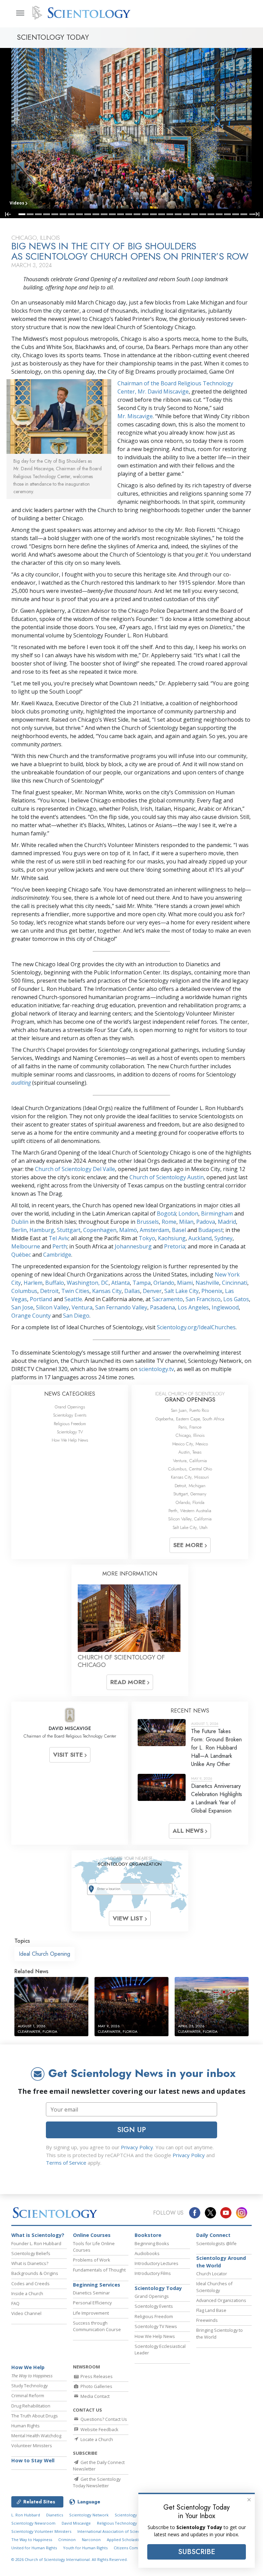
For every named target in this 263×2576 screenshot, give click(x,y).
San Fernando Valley (121, 1307)
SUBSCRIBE (197, 2552)
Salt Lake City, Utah (190, 1527)
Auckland (200, 1238)
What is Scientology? (38, 2235)
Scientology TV (70, 1432)
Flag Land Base (211, 2310)
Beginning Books (152, 2243)
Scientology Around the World (221, 2262)
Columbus (24, 1291)
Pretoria (175, 1246)
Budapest (211, 1230)
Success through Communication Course (97, 2326)
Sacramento (167, 1299)
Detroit (49, 1291)
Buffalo (55, 1283)
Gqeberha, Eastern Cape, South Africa (190, 1419)
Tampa (142, 1283)
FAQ (15, 2303)
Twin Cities (75, 1291)
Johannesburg (133, 1246)
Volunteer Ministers (32, 2446)
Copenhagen (100, 1230)
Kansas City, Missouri (190, 1477)
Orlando (164, 1283)
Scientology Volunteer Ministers (41, 2531)
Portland (41, 1299)
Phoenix (212, 1291)
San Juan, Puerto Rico (190, 1410)
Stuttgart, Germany (190, 1494)
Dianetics (55, 2515)
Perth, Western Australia (190, 1511)
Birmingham (217, 1214)
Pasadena (162, 1307)
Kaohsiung (172, 1238)
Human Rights (26, 2426)
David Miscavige (76, 2523)
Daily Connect (213, 2235)
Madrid (227, 1222)
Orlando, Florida (190, 1502)
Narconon (91, 2540)
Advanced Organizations (221, 2300)
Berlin (19, 1230)
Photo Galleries (96, 2386)
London (188, 1214)
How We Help (28, 2367)
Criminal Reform (28, 2395)
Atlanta (121, 1283)
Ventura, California (190, 1461)
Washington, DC (88, 1283)
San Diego (76, 1316)
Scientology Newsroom (33, 2523)
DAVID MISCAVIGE (70, 1728)
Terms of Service (66, 2163)
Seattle (73, 1299)
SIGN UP (131, 2130)
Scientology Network (89, 2515)
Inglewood (225, 1307)
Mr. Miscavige (135, 416)
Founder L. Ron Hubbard (36, 2243)
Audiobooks (147, 2253)
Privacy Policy (137, 2147)
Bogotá (166, 1214)
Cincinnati (235, 1283)
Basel (179, 1230)
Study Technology (29, 2386)
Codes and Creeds (30, 2283)
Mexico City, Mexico (190, 1444)
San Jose (22, 1307)
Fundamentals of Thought (99, 2270)
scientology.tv (156, 1369)
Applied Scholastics (125, 2540)
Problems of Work (92, 2260)
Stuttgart (69, 1230)
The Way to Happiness (32, 2540)
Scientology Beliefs (31, 2253)
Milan (186, 1222)
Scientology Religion (134, 2515)
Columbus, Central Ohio (190, 1469)
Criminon (67, 2540)
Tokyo (147, 1238)
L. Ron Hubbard (26, 2515)
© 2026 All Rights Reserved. (70, 2559)
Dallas (132, 1291)
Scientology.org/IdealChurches (196, 1327)
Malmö (128, 1230)
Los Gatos (236, 1299)
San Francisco (203, 1299)
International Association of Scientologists (117, 2531)
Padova (206, 1222)
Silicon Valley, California (190, 1519)
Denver (152, 1291)
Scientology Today (158, 2288)
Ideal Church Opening (45, 1954)
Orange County (31, 1316)
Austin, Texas (190, 1452)
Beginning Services (97, 2285)
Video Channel (26, 2313)
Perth (60, 1246)
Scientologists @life (216, 2243)
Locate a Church (96, 2439)
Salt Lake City (181, 1291)
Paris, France (190, 1427)
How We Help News (70, 1440)
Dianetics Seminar (91, 2293)
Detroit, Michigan (190, 1486)
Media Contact (95, 2396)
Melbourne (26, 1246)
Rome (169, 1222)
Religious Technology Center (124, 2523)
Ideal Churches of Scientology (214, 2287)
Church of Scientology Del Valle (75, 1169)
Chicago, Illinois (190, 1435)
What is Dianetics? (30, 2263)
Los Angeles (193, 1307)
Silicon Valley (52, 1307)
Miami (185, 1283)
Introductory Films (153, 2273)
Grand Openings (70, 1407)
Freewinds (207, 2320)
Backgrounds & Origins (35, 2273)
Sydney (223, 1238)
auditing (21, 1083)
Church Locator (212, 2274)
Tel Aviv (59, 1238)
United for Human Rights (34, 2548)
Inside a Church (27, 2293)
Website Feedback (99, 2429)
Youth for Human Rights (85, 2548)
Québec (21, 1255)
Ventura (82, 1307)
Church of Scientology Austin (167, 1177)
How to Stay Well (33, 2460)
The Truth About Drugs (35, 2416)
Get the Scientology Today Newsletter (97, 2482)
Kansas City (107, 1291)
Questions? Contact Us (103, 2419)
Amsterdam (154, 1230)
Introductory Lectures (156, 2263)
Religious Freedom (70, 1424)
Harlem (33, 1283)
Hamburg (42, 1230)
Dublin (20, 1222)
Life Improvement (91, 2313)
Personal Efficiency (92, 2303)
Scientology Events (70, 1415)
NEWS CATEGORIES (70, 1394)
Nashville (207, 1283)
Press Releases (96, 2376)
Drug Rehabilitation (31, 2406)
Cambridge (57, 1255)
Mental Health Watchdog (36, 2436)
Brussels (148, 1222)
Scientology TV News (156, 2326)
